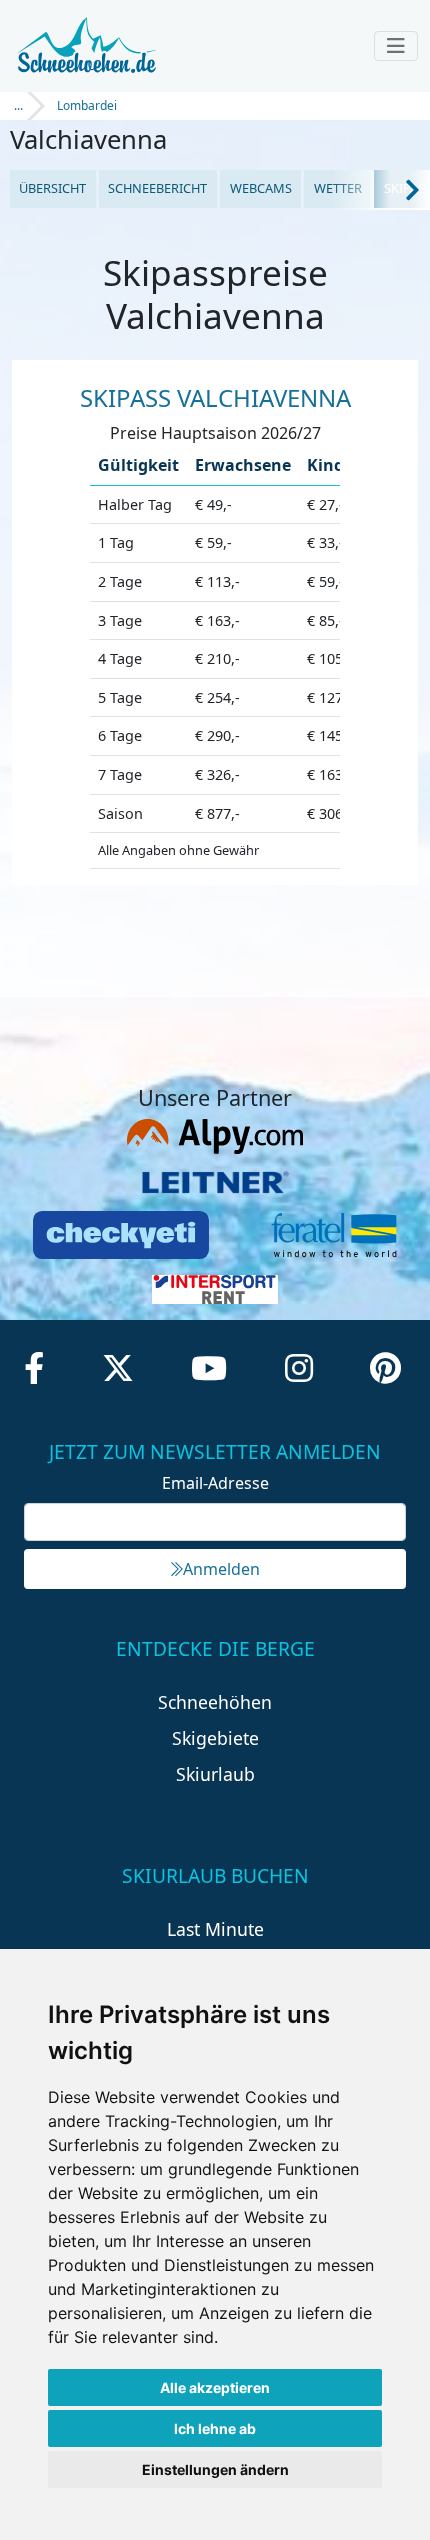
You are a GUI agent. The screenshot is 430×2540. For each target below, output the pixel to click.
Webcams (261, 188)
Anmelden (221, 1569)
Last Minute (215, 1929)
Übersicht (52, 188)
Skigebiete (215, 1738)
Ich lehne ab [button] (215, 2428)
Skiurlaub (215, 1774)
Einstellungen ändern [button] (215, 2469)
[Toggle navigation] (396, 46)
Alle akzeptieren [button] (215, 2387)
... (18, 105)
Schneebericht (157, 188)
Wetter (338, 188)
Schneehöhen (215, 1702)
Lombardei (87, 105)
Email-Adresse (215, 1483)
